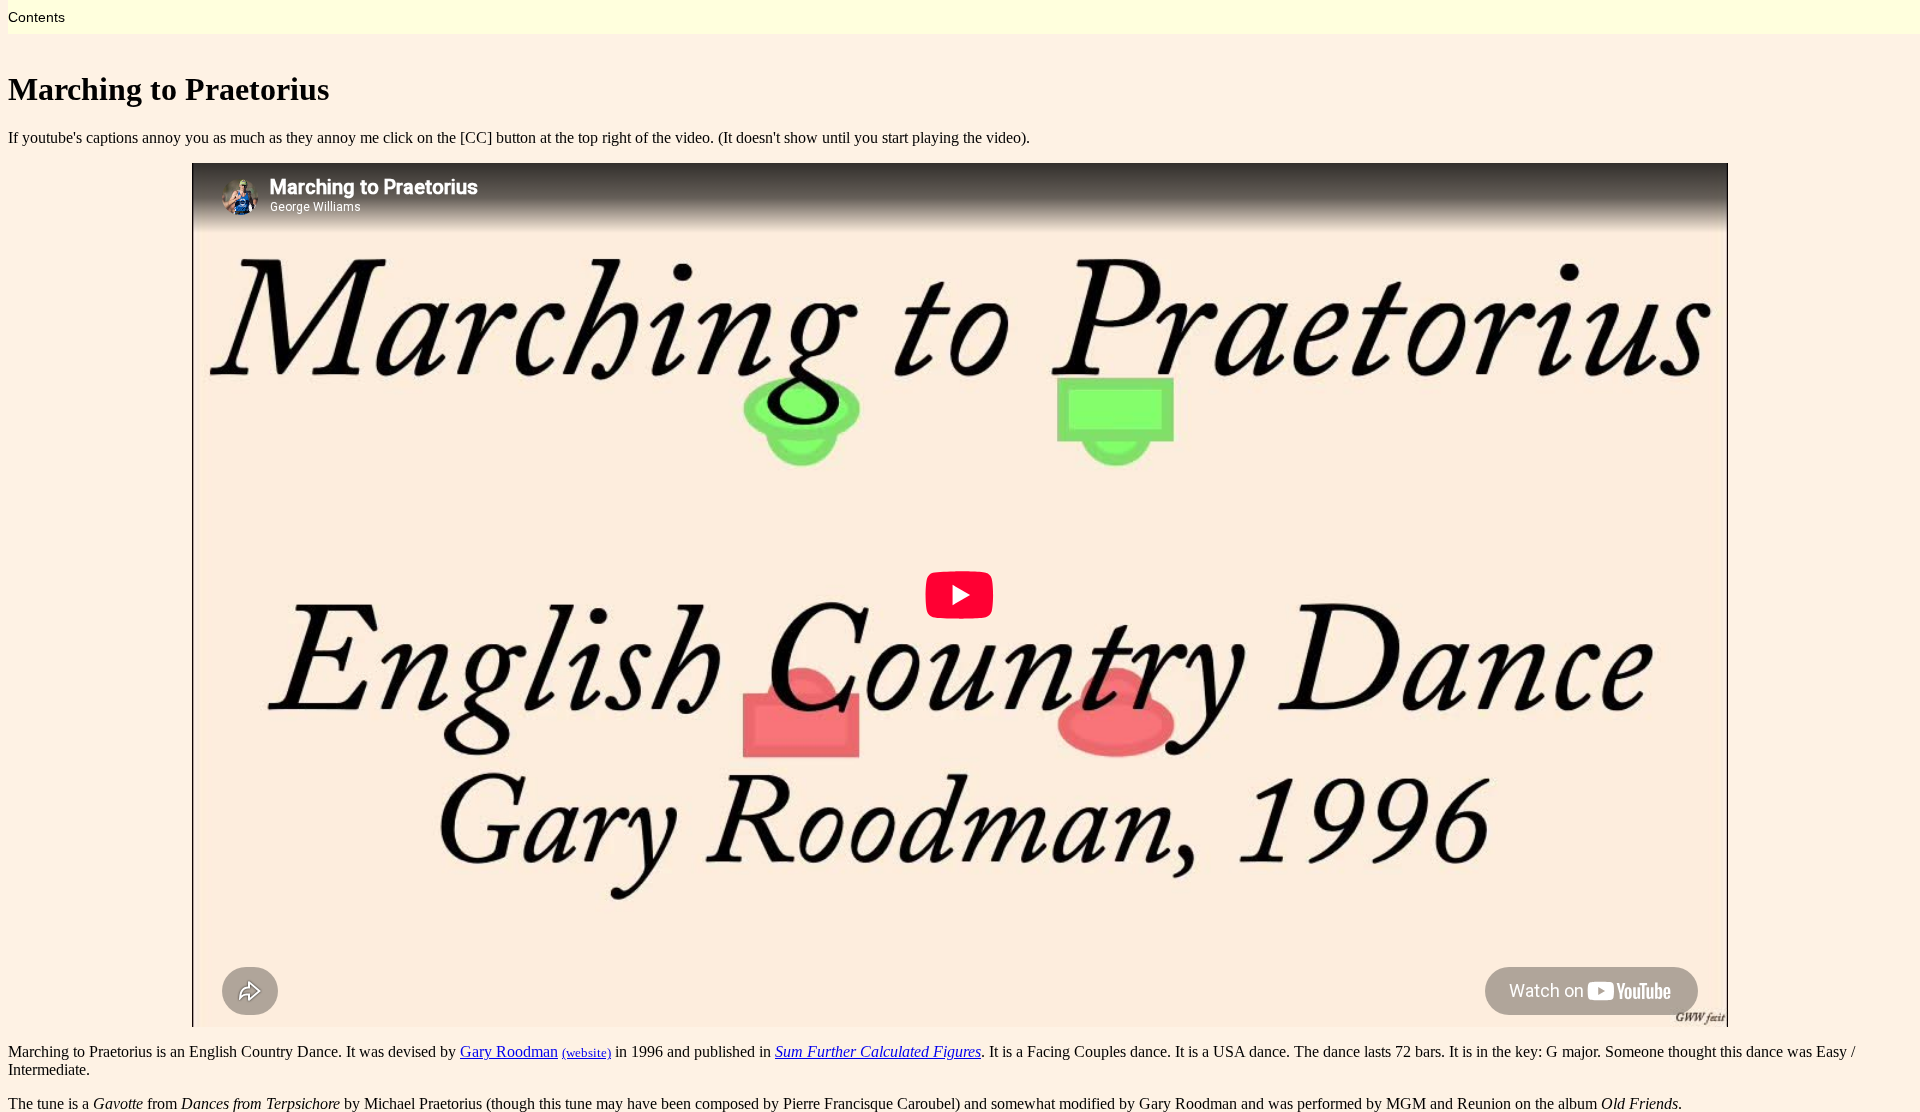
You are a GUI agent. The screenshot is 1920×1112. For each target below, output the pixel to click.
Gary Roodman (509, 1051)
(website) (586, 1052)
